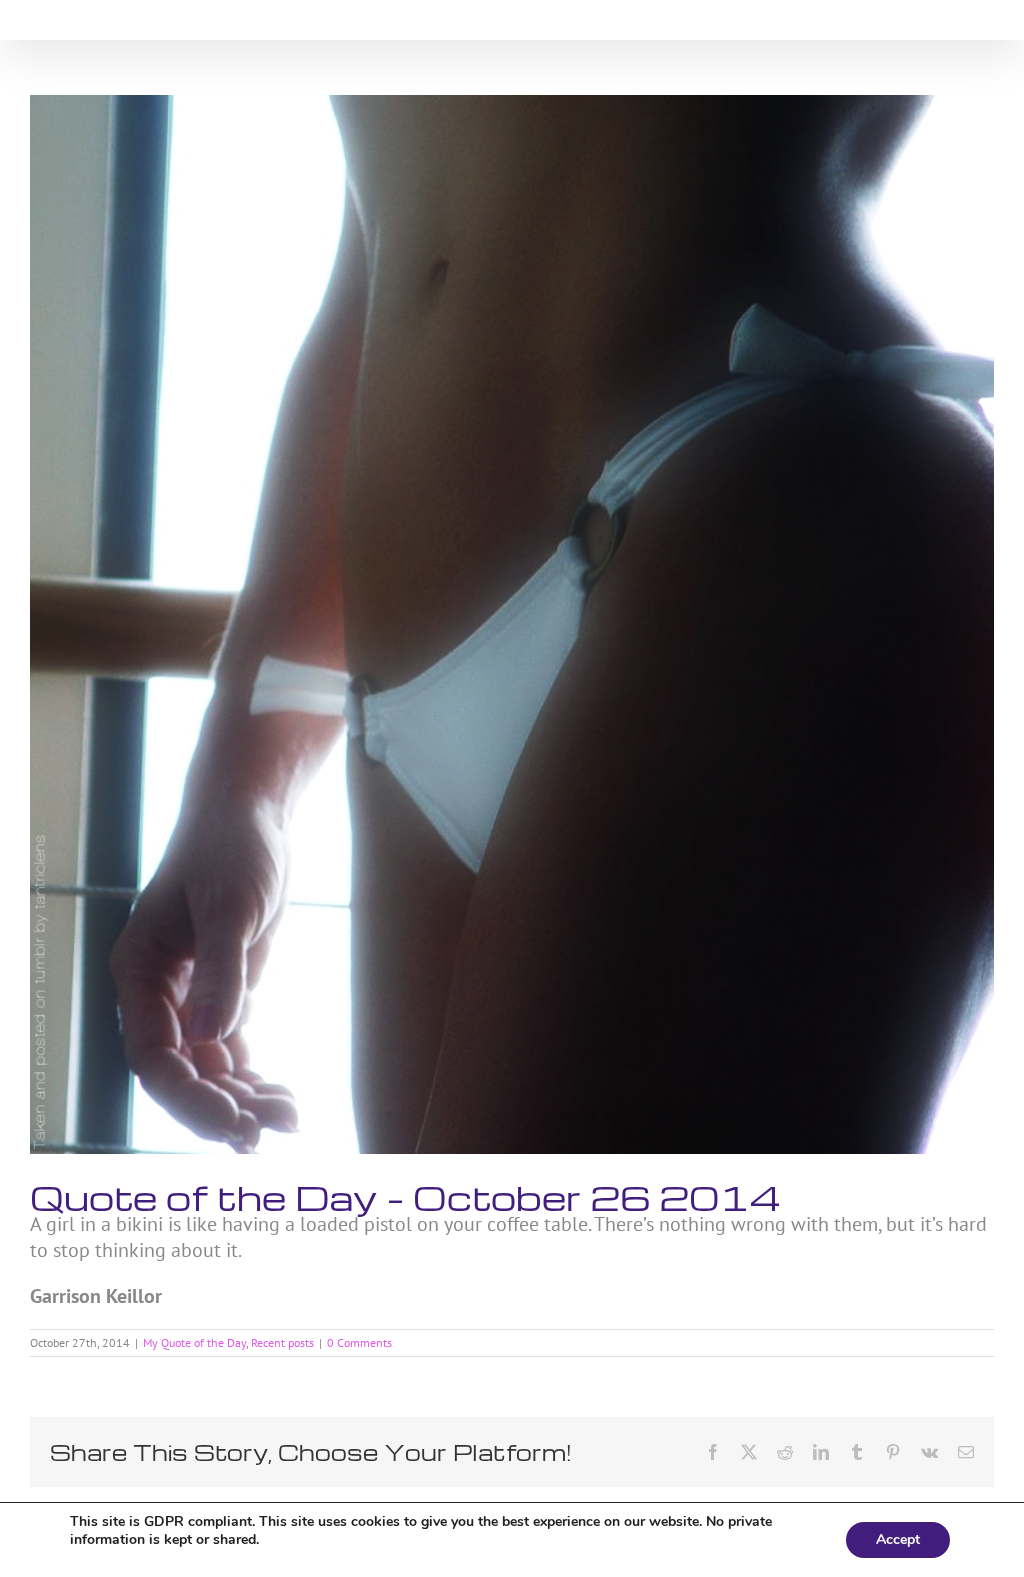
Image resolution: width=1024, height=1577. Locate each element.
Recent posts (282, 1342)
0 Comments (359, 1342)
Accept (898, 1539)
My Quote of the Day (194, 1342)
